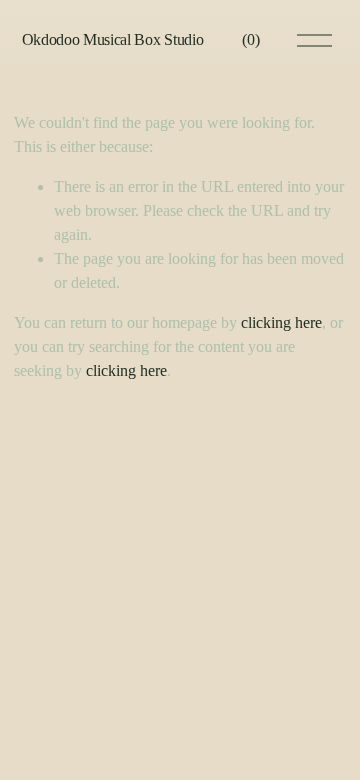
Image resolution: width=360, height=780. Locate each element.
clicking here (281, 322)
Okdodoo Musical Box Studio (113, 39)
